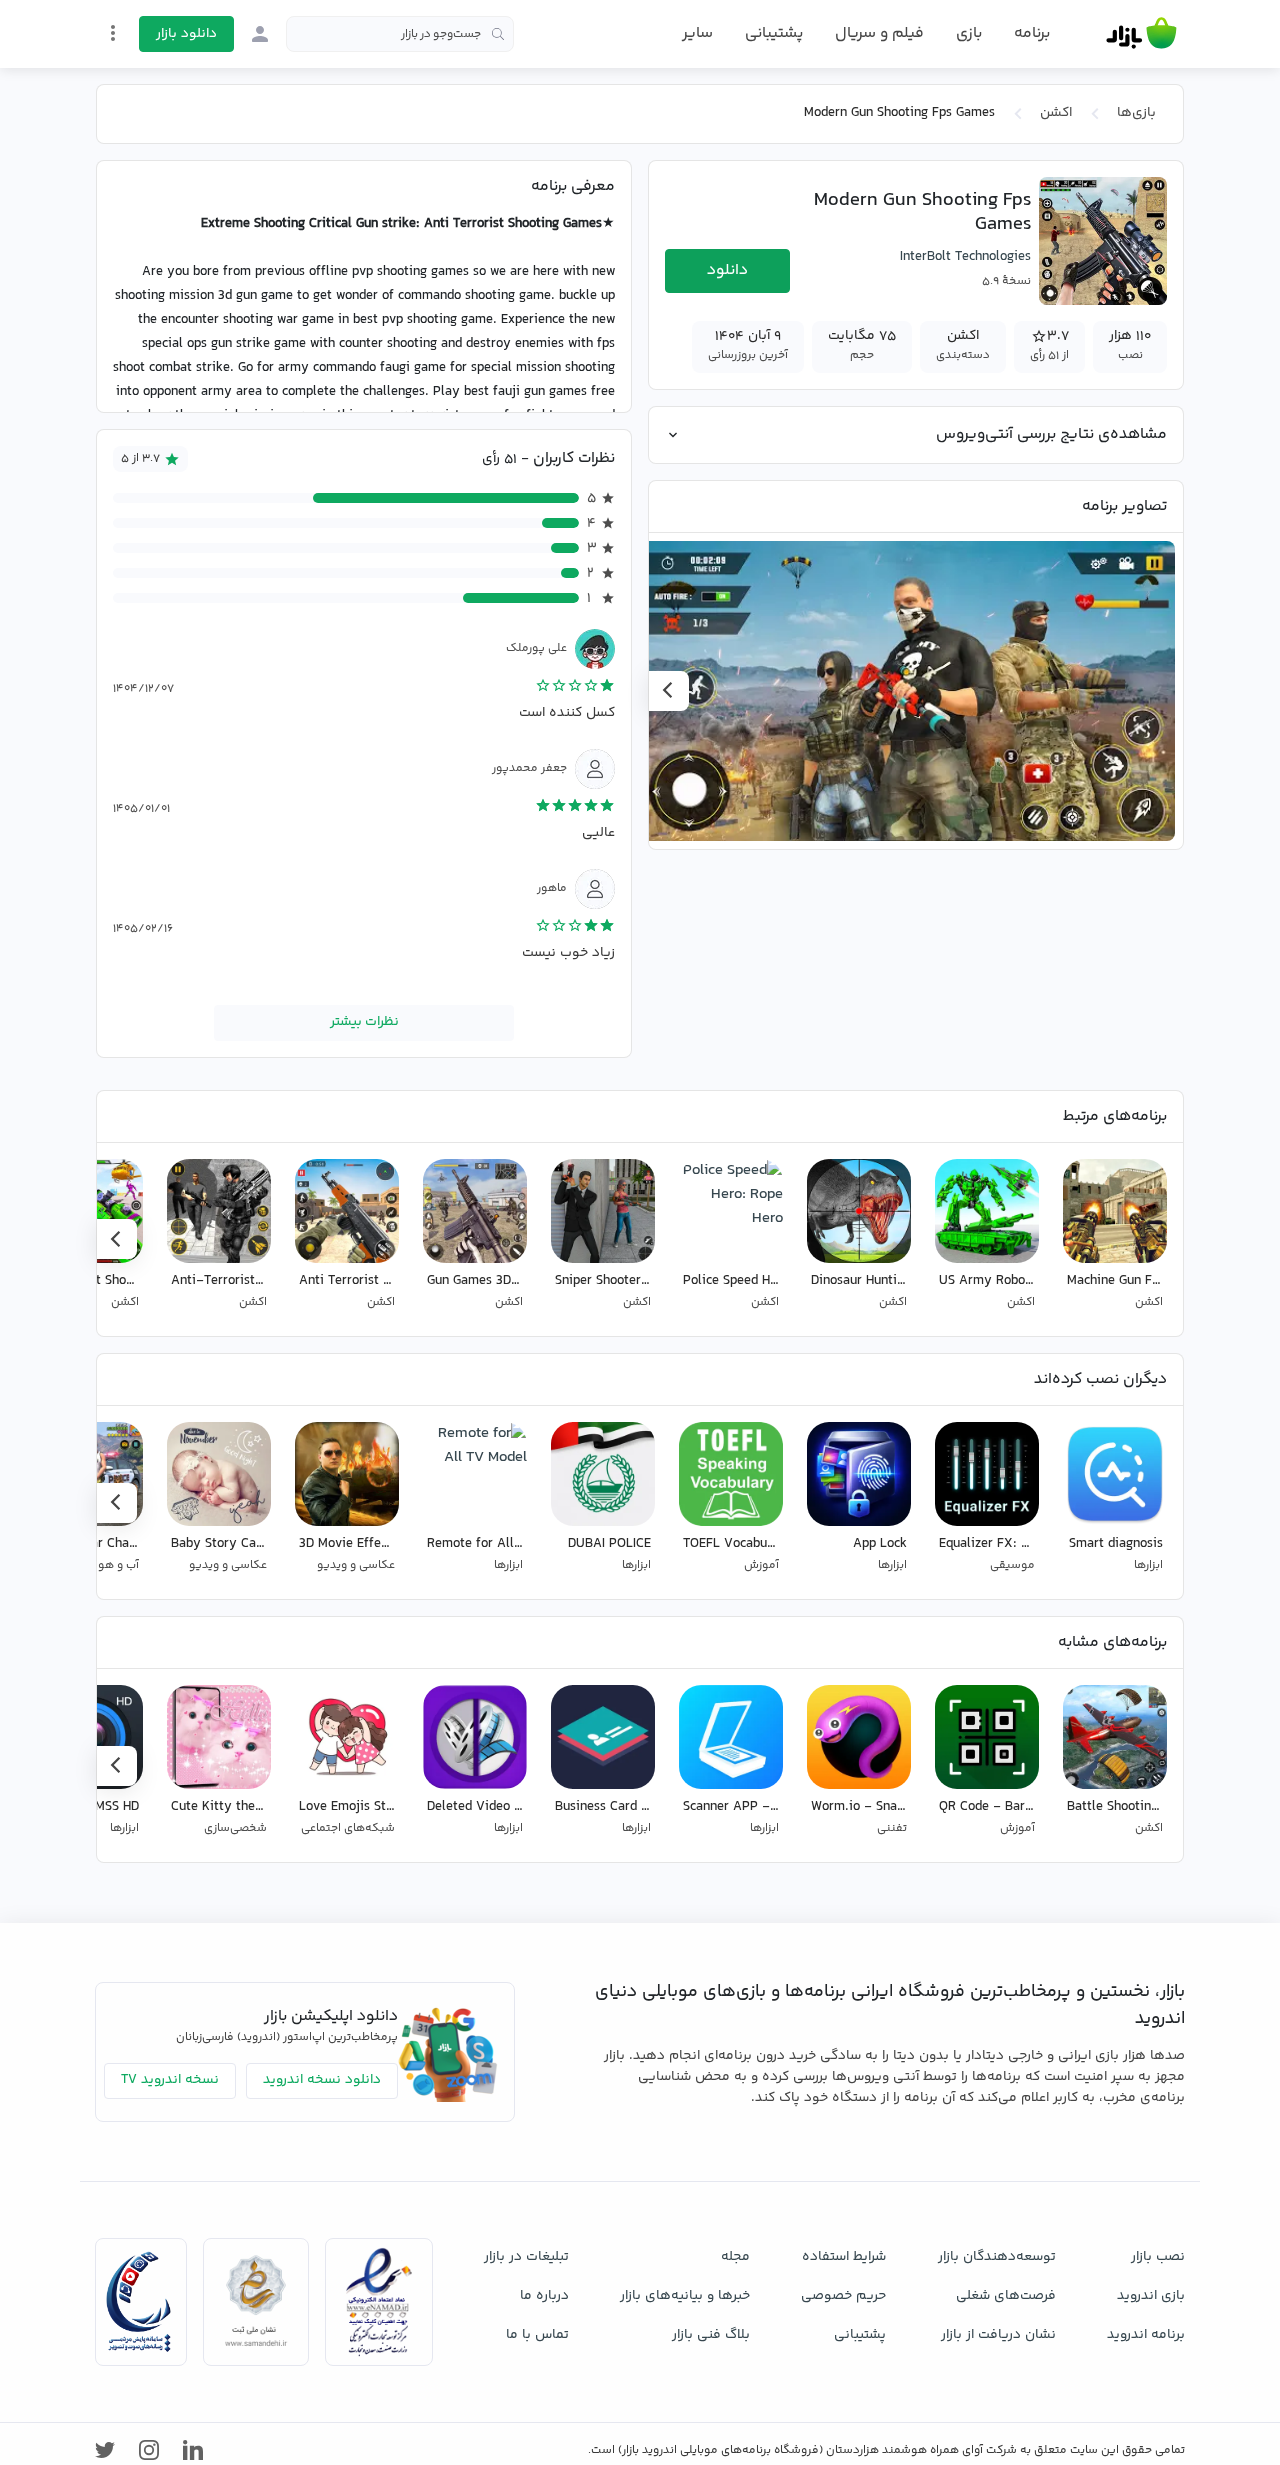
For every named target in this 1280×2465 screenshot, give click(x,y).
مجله (735, 2257)
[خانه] (1141, 34)
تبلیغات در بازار (526, 2257)
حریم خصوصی (843, 2296)
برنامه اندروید (1146, 2335)
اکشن (1056, 113)
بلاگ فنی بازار (711, 2335)
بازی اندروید (1151, 2296)
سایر (697, 34)
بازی (969, 34)
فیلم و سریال (879, 33)
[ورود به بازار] (260, 34)
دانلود (727, 270)
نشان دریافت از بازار (998, 2335)
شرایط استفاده (844, 2257)
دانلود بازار (186, 34)
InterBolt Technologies (965, 257)
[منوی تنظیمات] (113, 33)
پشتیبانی (774, 33)
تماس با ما (537, 2335)
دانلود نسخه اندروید (322, 2080)
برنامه (1032, 34)
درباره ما (544, 2296)
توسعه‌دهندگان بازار (997, 2257)
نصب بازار (1158, 2257)
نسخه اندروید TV (170, 2080)
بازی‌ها (1136, 113)
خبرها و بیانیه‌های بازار (685, 2296)
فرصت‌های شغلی (1006, 2296)
